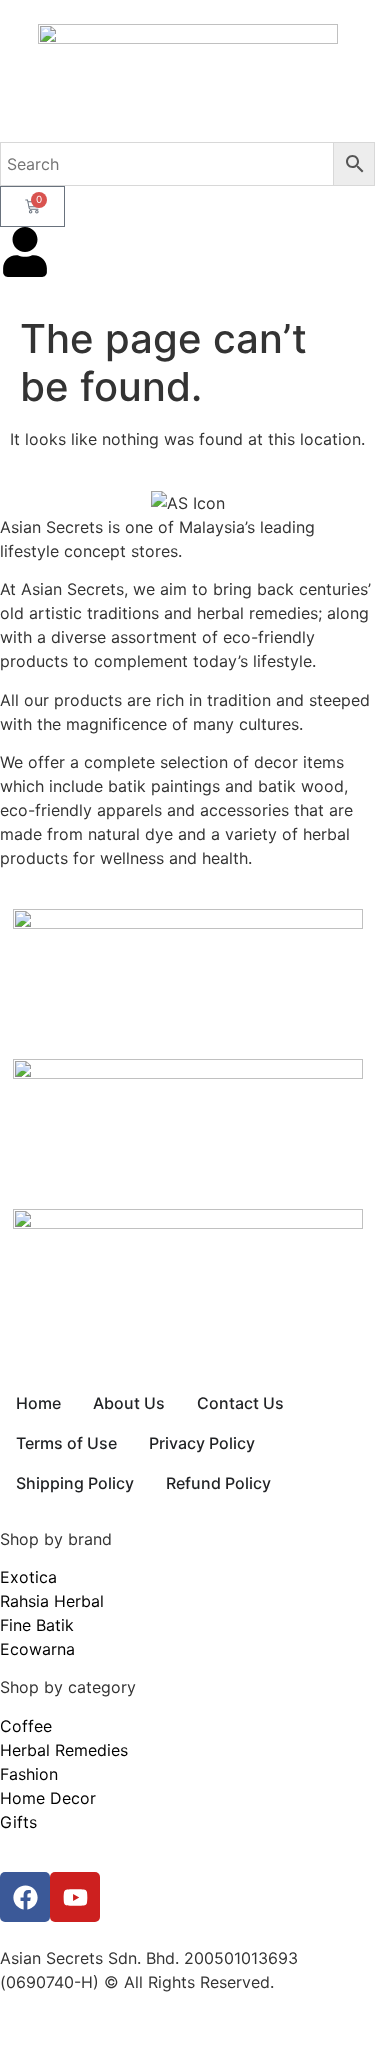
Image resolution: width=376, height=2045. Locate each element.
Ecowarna (37, 1649)
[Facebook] (25, 1897)
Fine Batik (37, 1625)
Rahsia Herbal (52, 1601)
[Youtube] (75, 1897)
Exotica (28, 1577)
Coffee (26, 1726)
